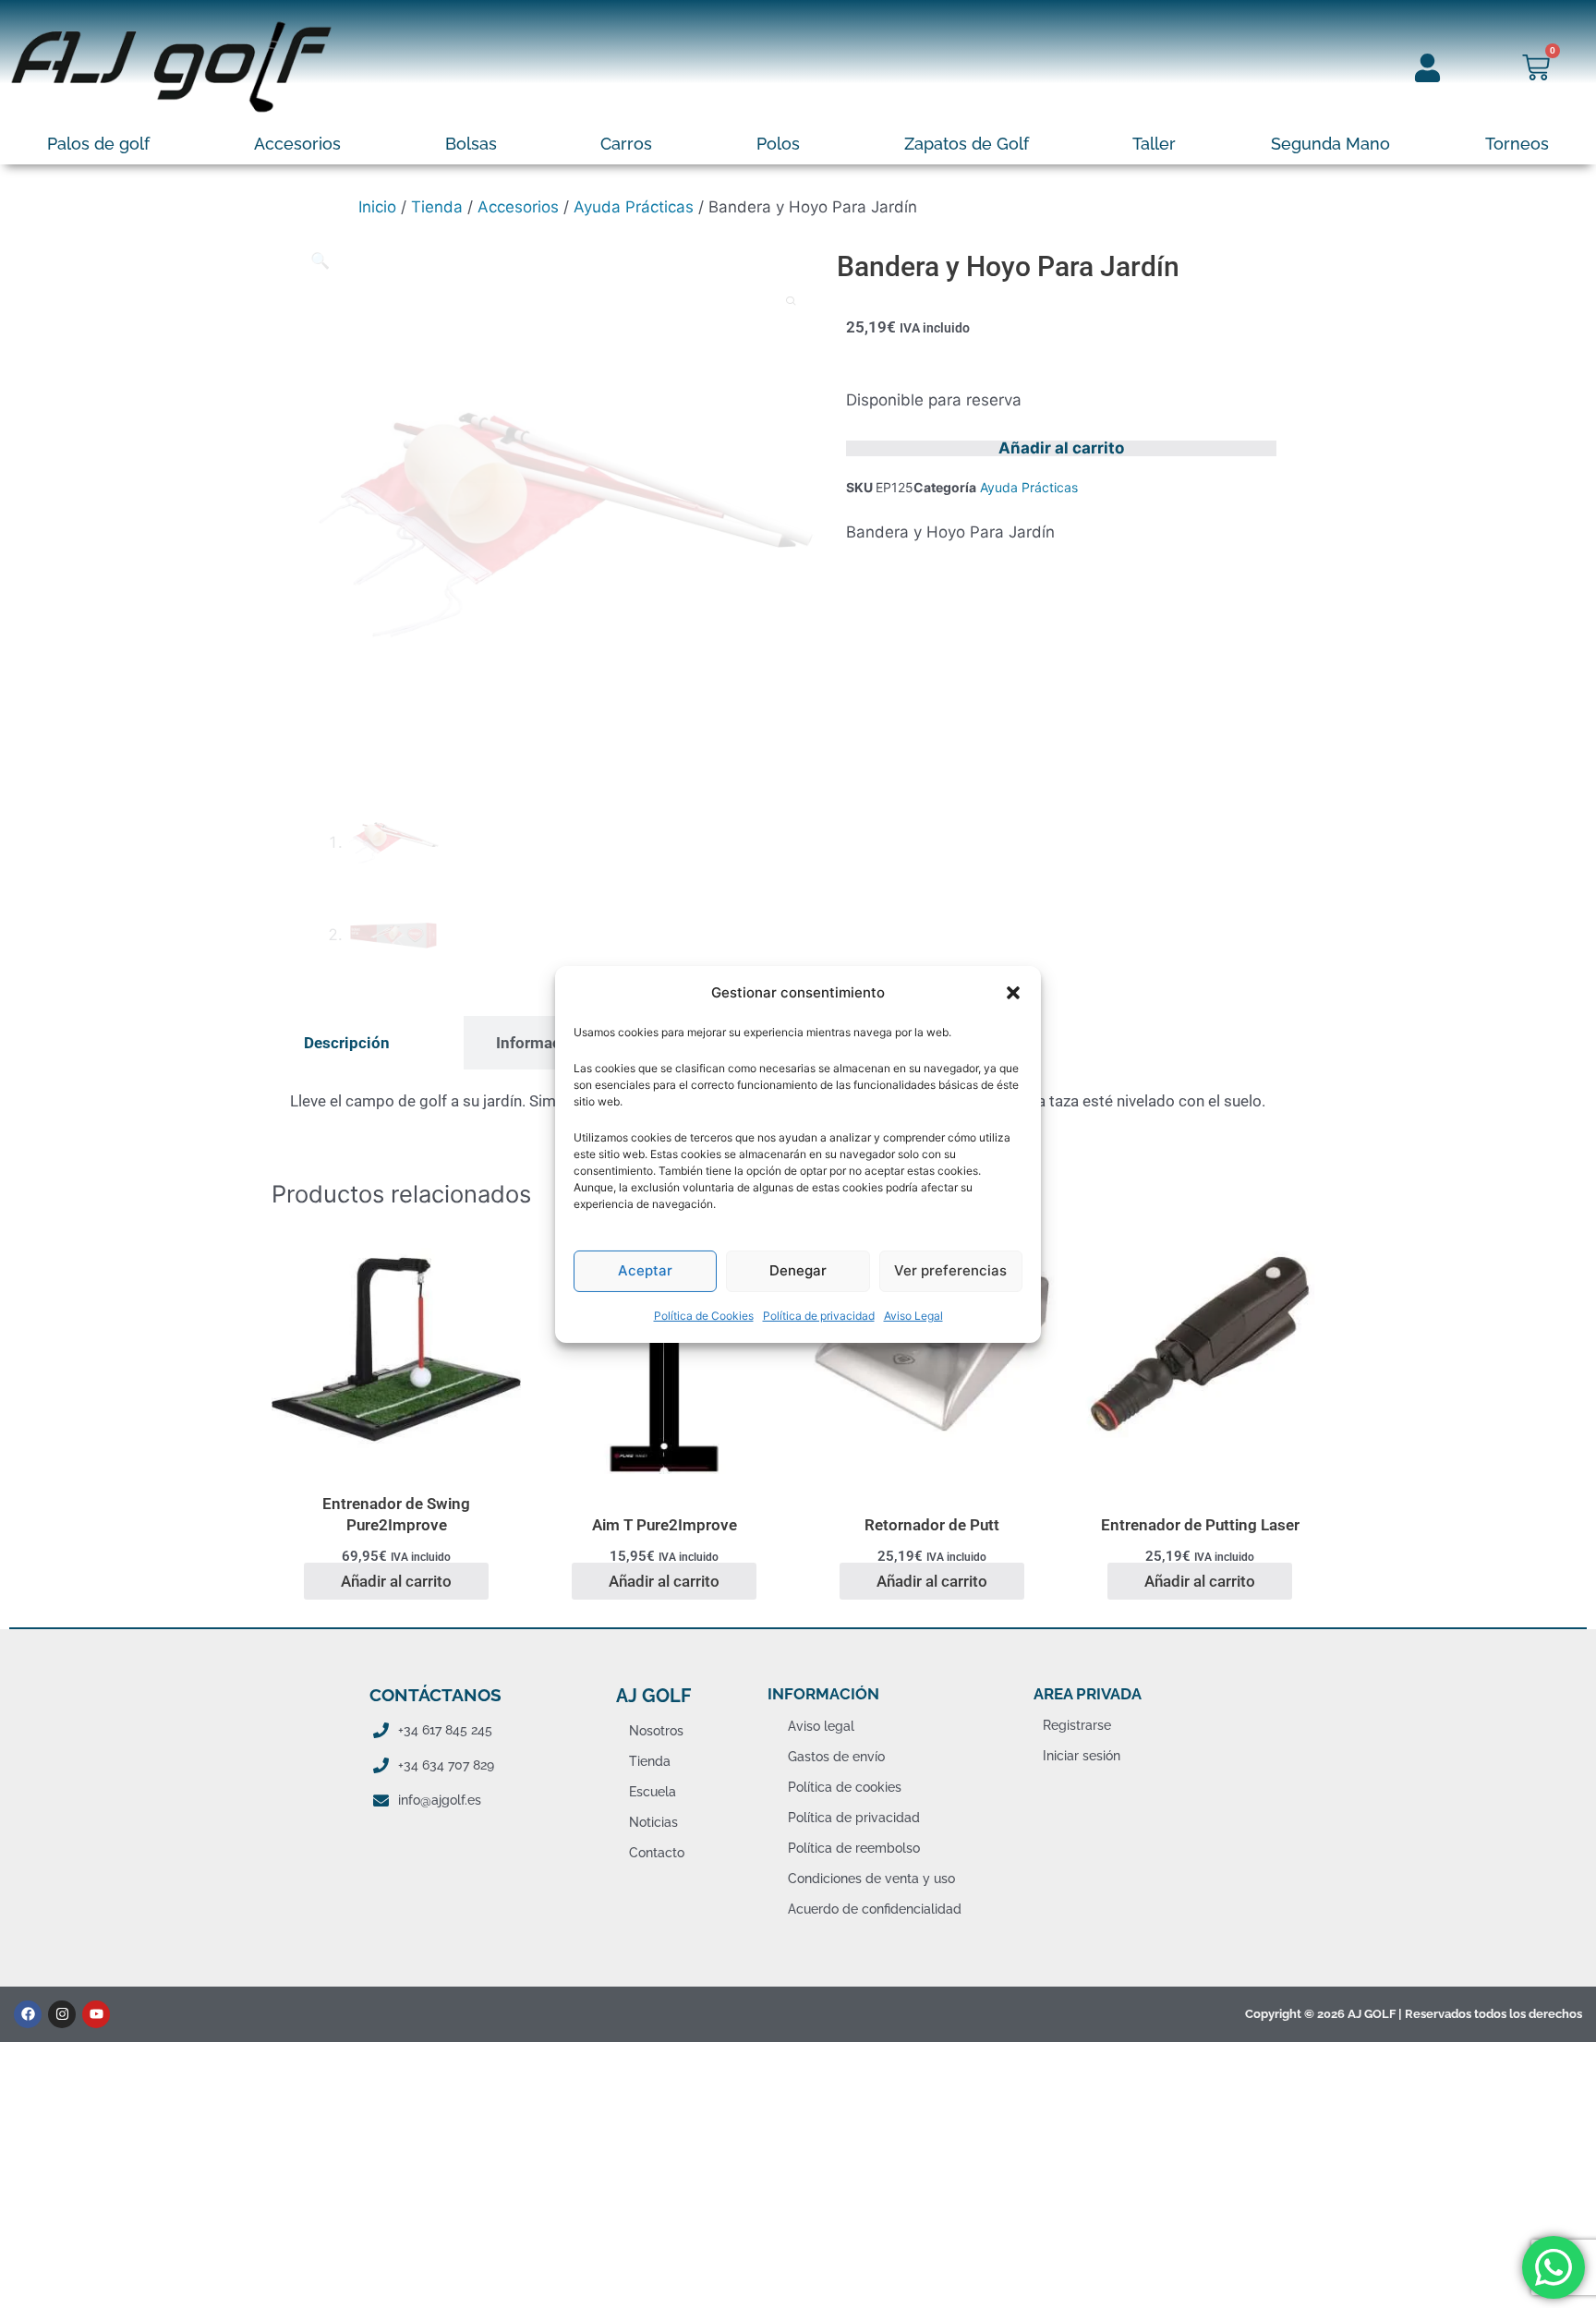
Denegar (798, 1270)
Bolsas (471, 144)
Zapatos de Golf (967, 144)
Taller (1154, 144)
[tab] (347, 1043)
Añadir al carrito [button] (396, 1581)
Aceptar (645, 1270)
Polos (778, 144)
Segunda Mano (1330, 144)
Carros (626, 144)
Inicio (377, 207)
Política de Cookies (704, 1316)
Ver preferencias (950, 1270)
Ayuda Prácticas (634, 207)
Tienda (437, 207)
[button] (1013, 992)
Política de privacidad (819, 1316)
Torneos (1517, 144)
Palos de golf (98, 144)
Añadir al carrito (1061, 448)
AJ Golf (653, 1696)
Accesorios (297, 144)
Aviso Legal (913, 1316)
